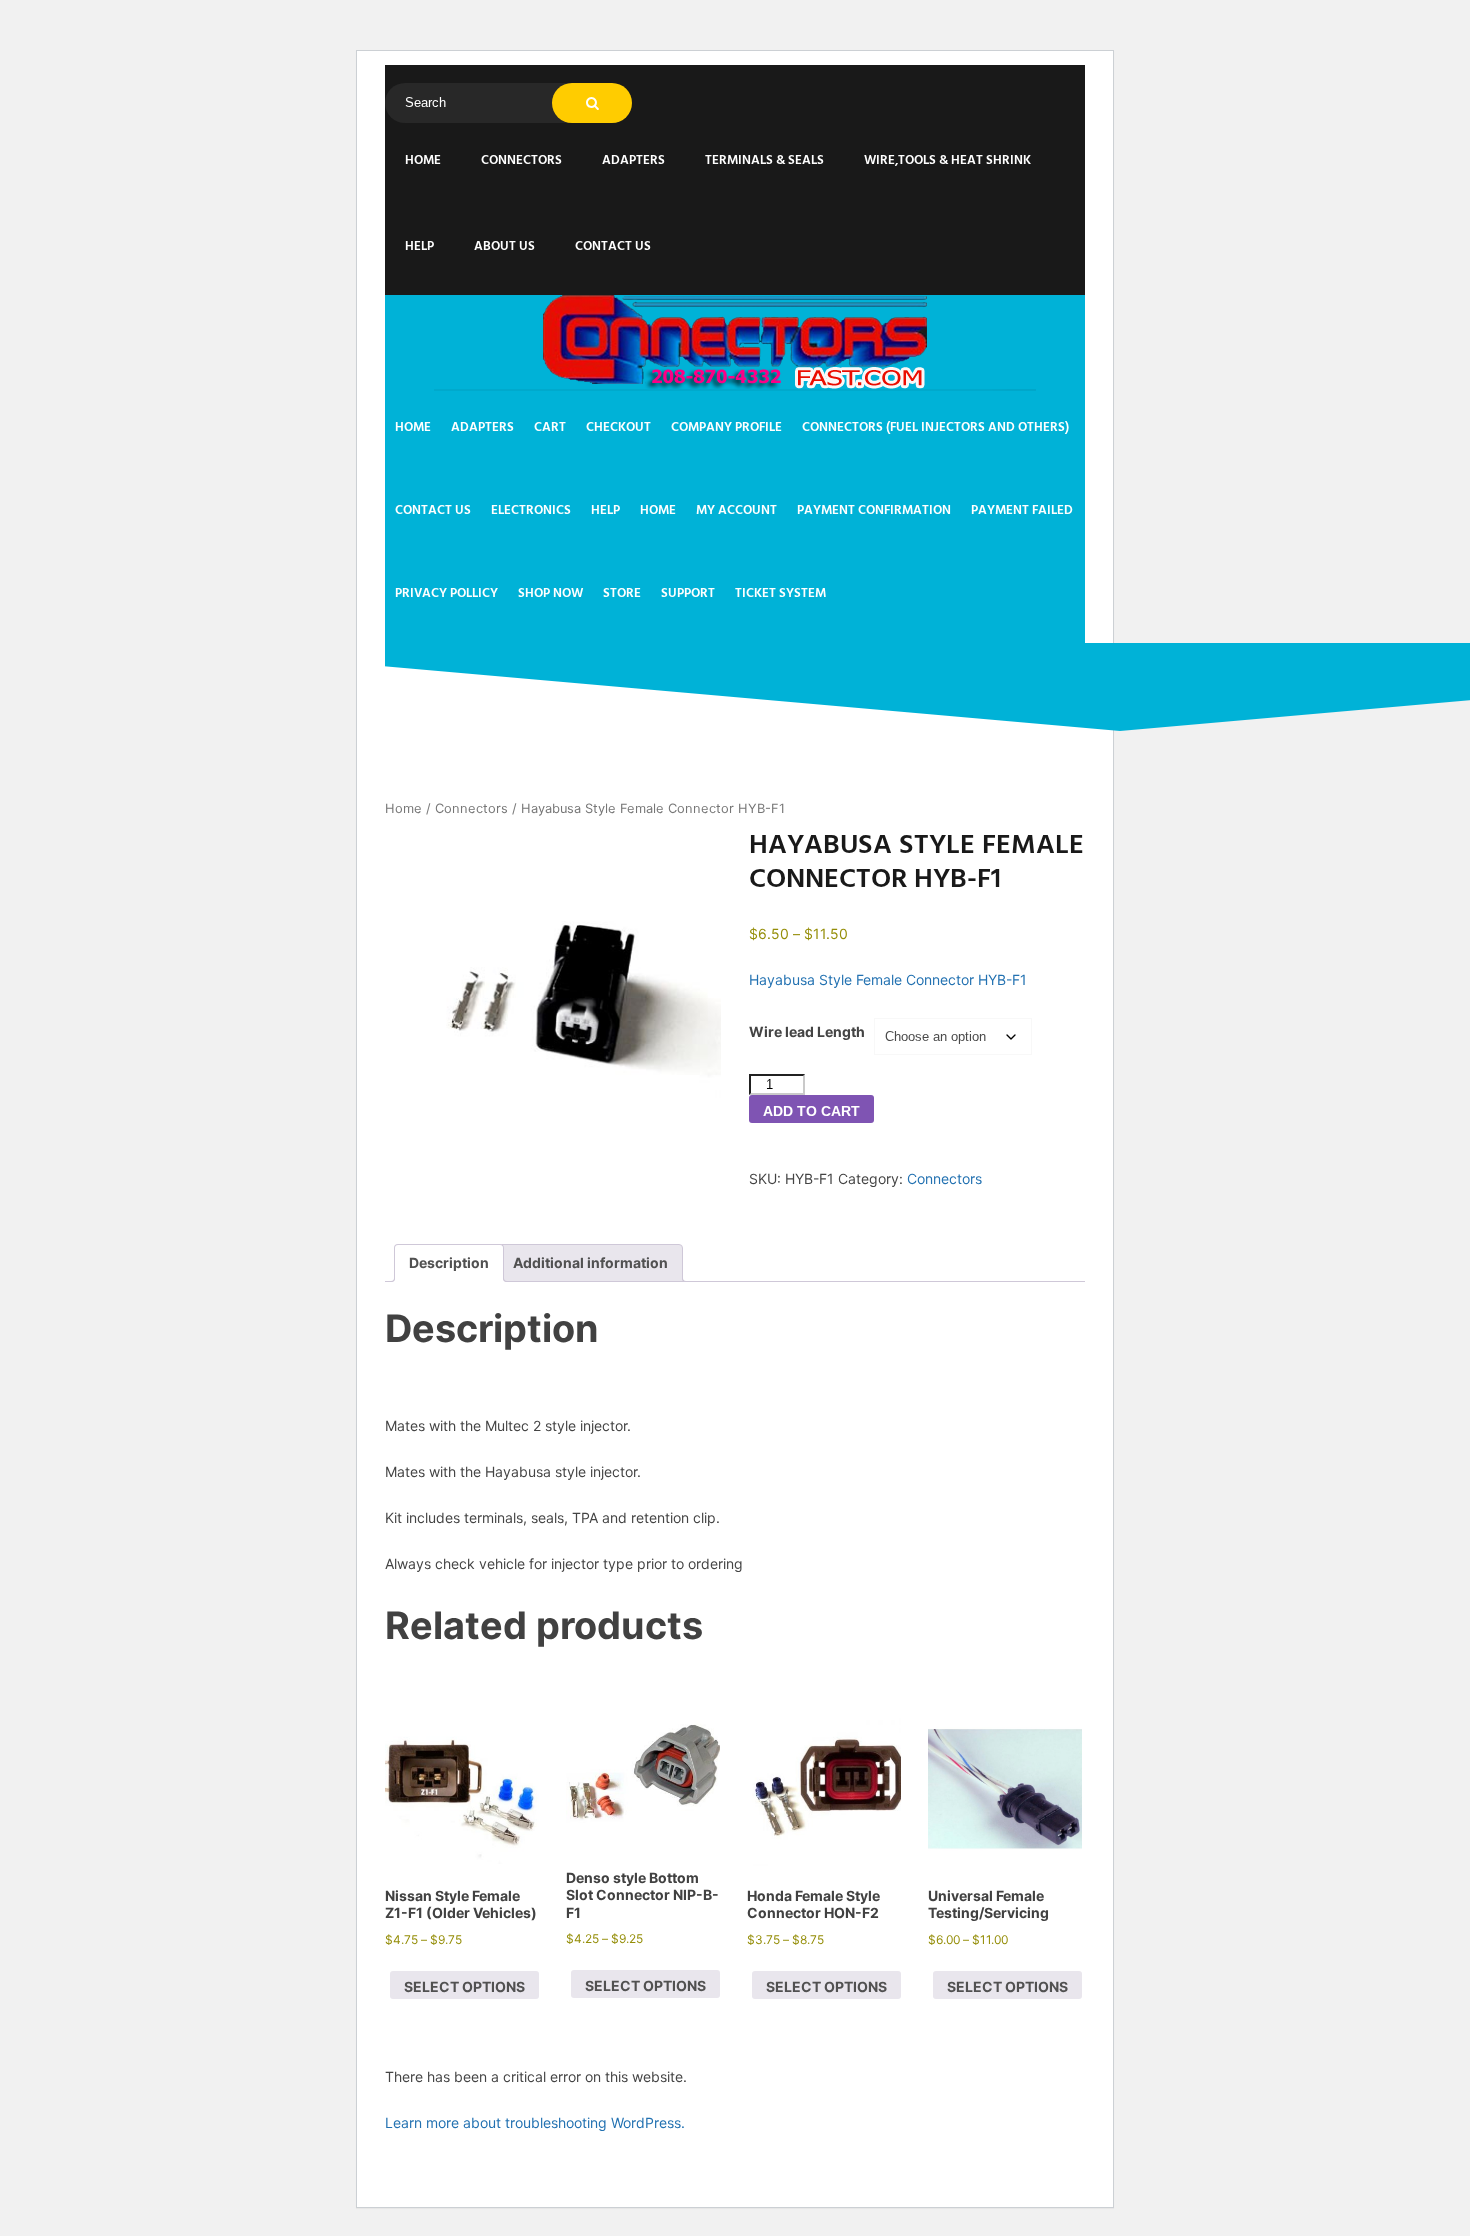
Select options (464, 1986)
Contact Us (613, 246)
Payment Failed (1022, 510)
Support (688, 593)
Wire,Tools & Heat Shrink (947, 160)
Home (423, 160)
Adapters (633, 160)
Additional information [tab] (590, 1262)
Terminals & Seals (764, 160)
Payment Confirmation (874, 510)
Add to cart (811, 1111)
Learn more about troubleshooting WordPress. (535, 2122)
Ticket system (780, 593)
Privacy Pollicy (446, 593)
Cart (550, 427)
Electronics (531, 510)
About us (504, 246)
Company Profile (726, 427)
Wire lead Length (807, 1031)
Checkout (618, 427)
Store (622, 593)
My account (736, 510)
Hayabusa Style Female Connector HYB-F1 (888, 979)
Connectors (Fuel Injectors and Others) (935, 427)
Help (419, 246)
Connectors (521, 160)
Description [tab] (449, 1262)
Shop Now (550, 593)
